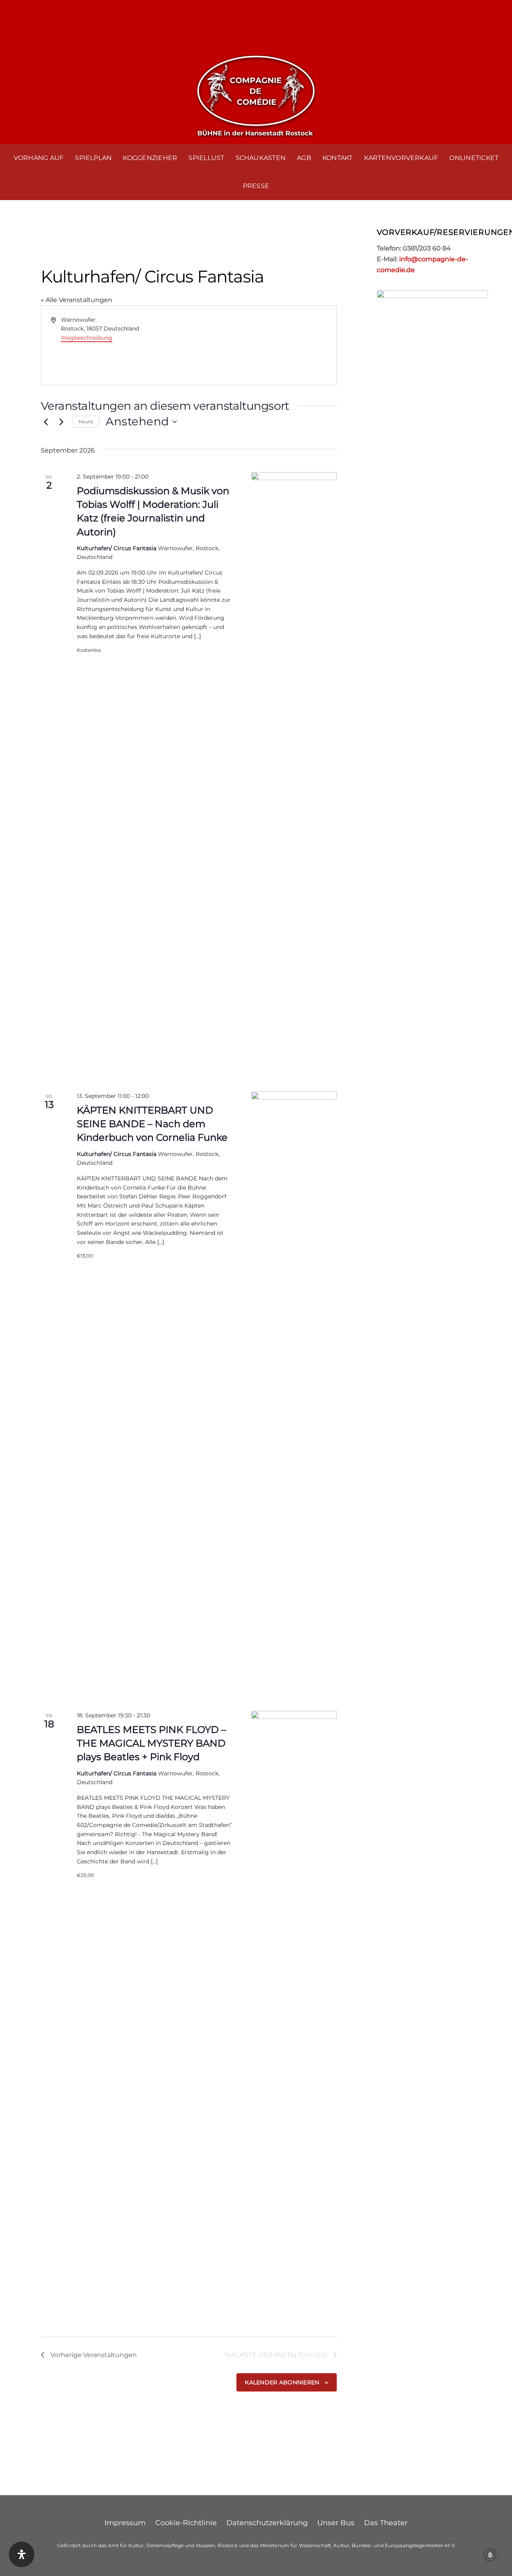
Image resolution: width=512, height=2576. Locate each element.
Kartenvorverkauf (401, 158)
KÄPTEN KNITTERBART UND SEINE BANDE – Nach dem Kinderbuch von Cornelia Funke (152, 1124)
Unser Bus (336, 2523)
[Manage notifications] (490, 2555)
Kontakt (338, 158)
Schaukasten (261, 158)
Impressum (125, 2523)
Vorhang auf (39, 158)
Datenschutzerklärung (267, 2523)
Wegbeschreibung (87, 338)
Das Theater (386, 2523)
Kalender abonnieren (282, 2382)
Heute (86, 422)
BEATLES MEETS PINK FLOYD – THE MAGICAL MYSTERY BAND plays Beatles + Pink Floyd (151, 1743)
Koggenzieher (150, 158)
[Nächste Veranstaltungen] (61, 422)
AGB (304, 158)
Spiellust (206, 158)
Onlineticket (474, 158)
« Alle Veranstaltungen (77, 300)
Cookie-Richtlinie (186, 2523)
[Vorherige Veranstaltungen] (46, 422)
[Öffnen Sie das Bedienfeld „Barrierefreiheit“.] (22, 2554)
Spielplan (93, 158)
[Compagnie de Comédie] (256, 94)
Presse (256, 186)
